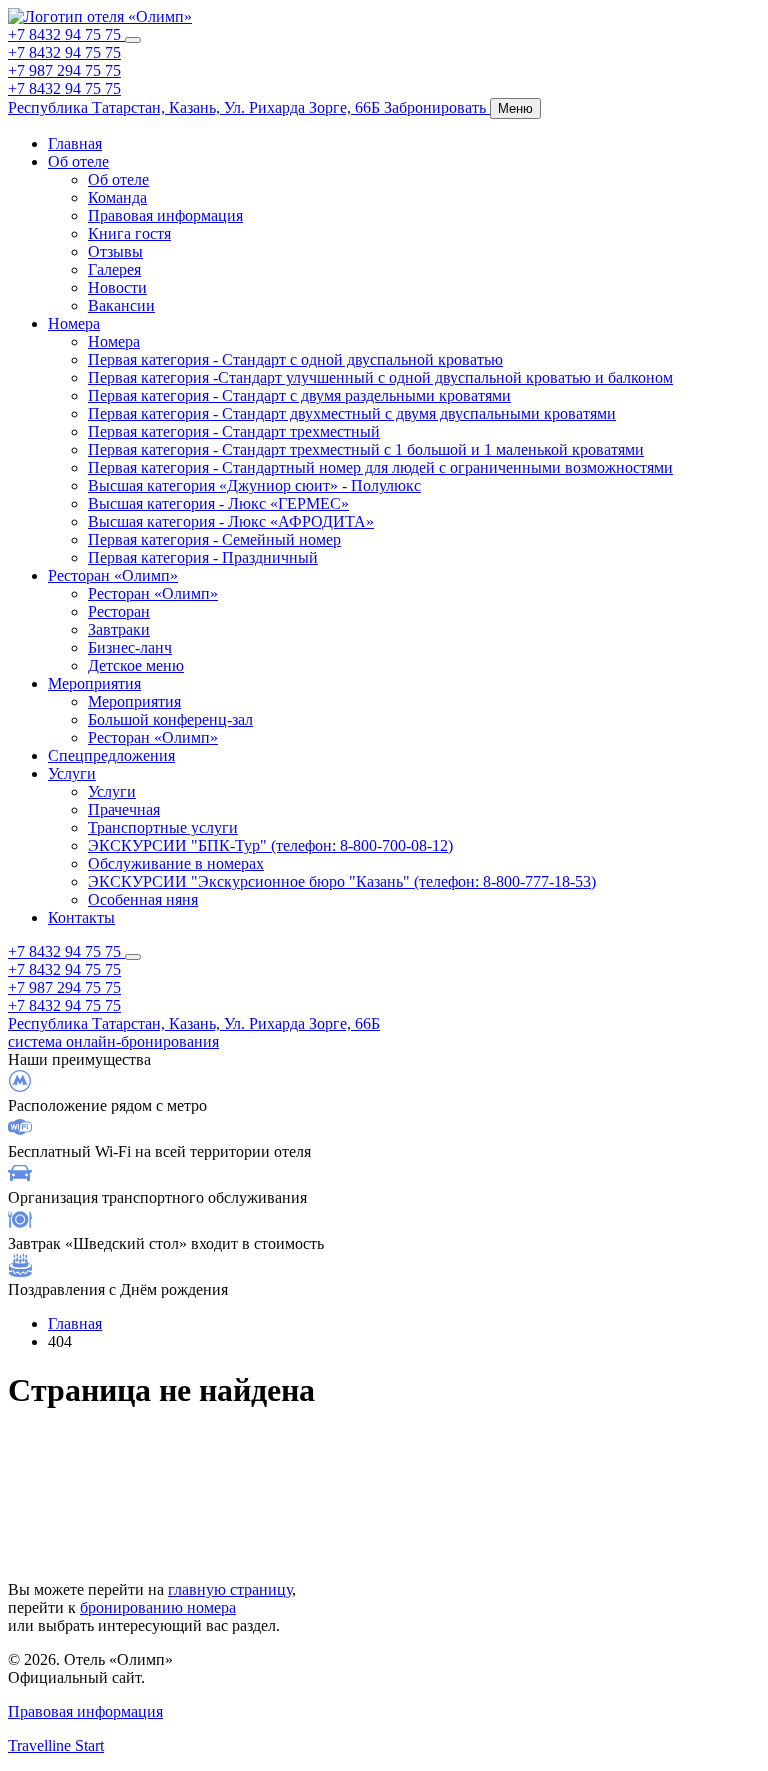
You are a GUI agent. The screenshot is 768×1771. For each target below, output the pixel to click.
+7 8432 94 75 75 (66, 34)
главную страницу (230, 1589)
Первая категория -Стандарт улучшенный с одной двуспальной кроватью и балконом (380, 377)
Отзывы (115, 251)
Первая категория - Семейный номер (214, 539)
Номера (74, 323)
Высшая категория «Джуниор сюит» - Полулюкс (254, 485)
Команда (117, 197)
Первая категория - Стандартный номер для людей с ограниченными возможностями (380, 467)
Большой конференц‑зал (170, 719)
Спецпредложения (111, 755)
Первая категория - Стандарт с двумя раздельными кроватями (299, 395)
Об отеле (78, 161)
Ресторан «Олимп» (113, 575)
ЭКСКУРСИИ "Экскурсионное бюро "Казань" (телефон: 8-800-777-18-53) (342, 881)
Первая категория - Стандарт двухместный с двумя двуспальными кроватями (352, 413)
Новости (117, 287)
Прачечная (124, 809)
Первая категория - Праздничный (203, 557)
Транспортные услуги (163, 827)
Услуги (72, 773)
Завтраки (119, 629)
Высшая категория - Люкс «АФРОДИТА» (231, 521)
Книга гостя (129, 233)
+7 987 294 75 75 (64, 70)
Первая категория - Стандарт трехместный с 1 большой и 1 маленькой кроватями (366, 449)
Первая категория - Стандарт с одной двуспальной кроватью (295, 359)
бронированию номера (158, 1607)
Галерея (114, 269)
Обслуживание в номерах (176, 863)
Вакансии (121, 305)
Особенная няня (143, 899)
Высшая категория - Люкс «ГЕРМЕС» (218, 503)
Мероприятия (94, 683)
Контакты (81, 917)
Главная (75, 143)
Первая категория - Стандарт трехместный (234, 431)
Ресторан (119, 611)
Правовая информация (165, 215)
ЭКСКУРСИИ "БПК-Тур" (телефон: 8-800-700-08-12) (270, 845)
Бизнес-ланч (130, 647)
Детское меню (136, 665)
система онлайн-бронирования (113, 1041)
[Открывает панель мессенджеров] (133, 40)
